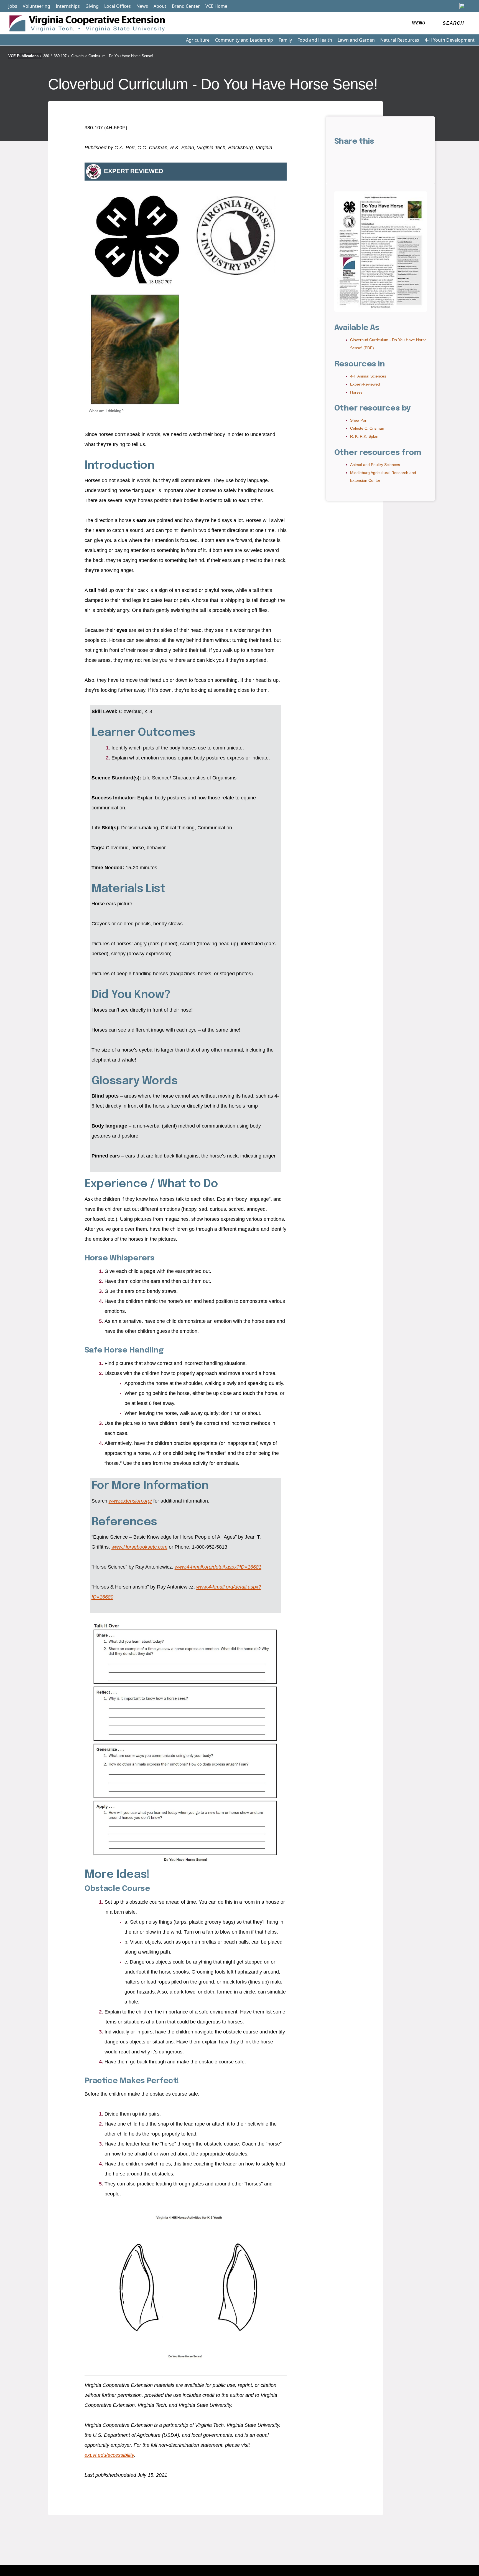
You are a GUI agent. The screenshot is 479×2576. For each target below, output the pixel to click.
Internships (68, 6)
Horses (356, 392)
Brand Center (186, 6)
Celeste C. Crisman (367, 428)
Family (285, 40)
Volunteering (36, 6)
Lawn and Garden (356, 40)
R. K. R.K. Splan (364, 436)
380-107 (62, 56)
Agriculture (198, 40)
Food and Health (315, 40)
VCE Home (216, 6)
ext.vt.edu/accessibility (109, 2455)
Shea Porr (359, 420)
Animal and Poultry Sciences (375, 465)
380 (48, 56)
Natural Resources (400, 40)
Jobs (13, 6)
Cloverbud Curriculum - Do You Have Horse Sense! (112, 56)
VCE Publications (25, 56)
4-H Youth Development (450, 40)
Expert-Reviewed (365, 384)
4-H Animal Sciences (368, 376)
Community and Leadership (244, 40)
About (160, 6)
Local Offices (118, 6)
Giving (92, 6)
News (142, 6)
